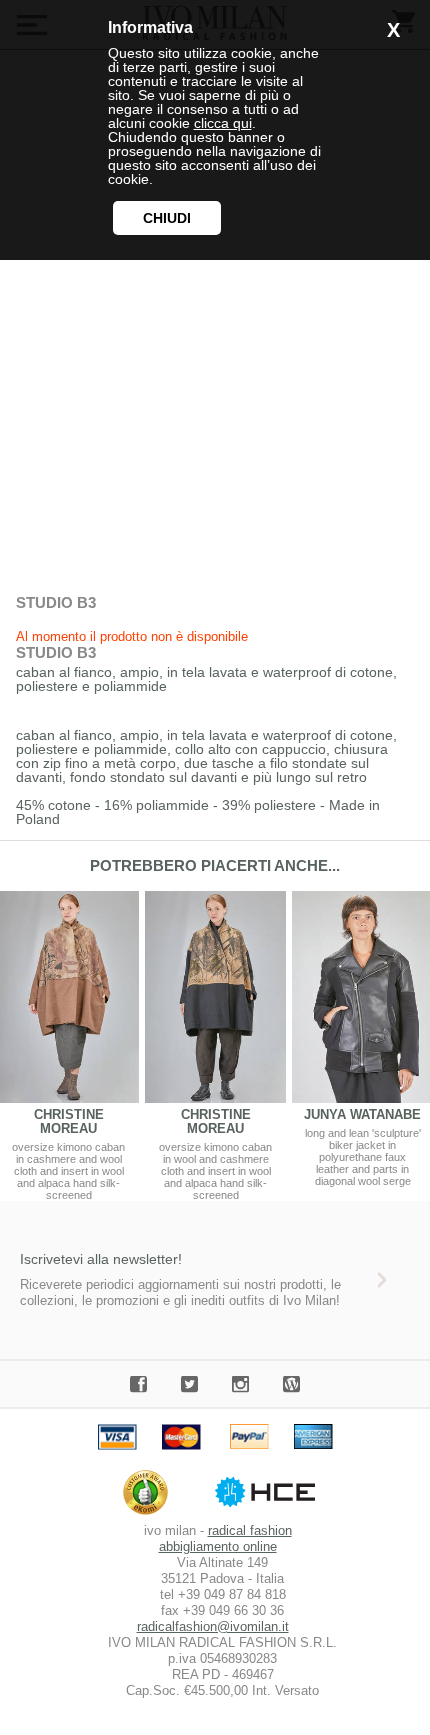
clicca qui (223, 123)
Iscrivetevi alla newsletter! (101, 1259)
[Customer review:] (150, 1514)
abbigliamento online (218, 1546)
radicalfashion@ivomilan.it (213, 1626)
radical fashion (250, 1530)
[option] (215, 1046)
